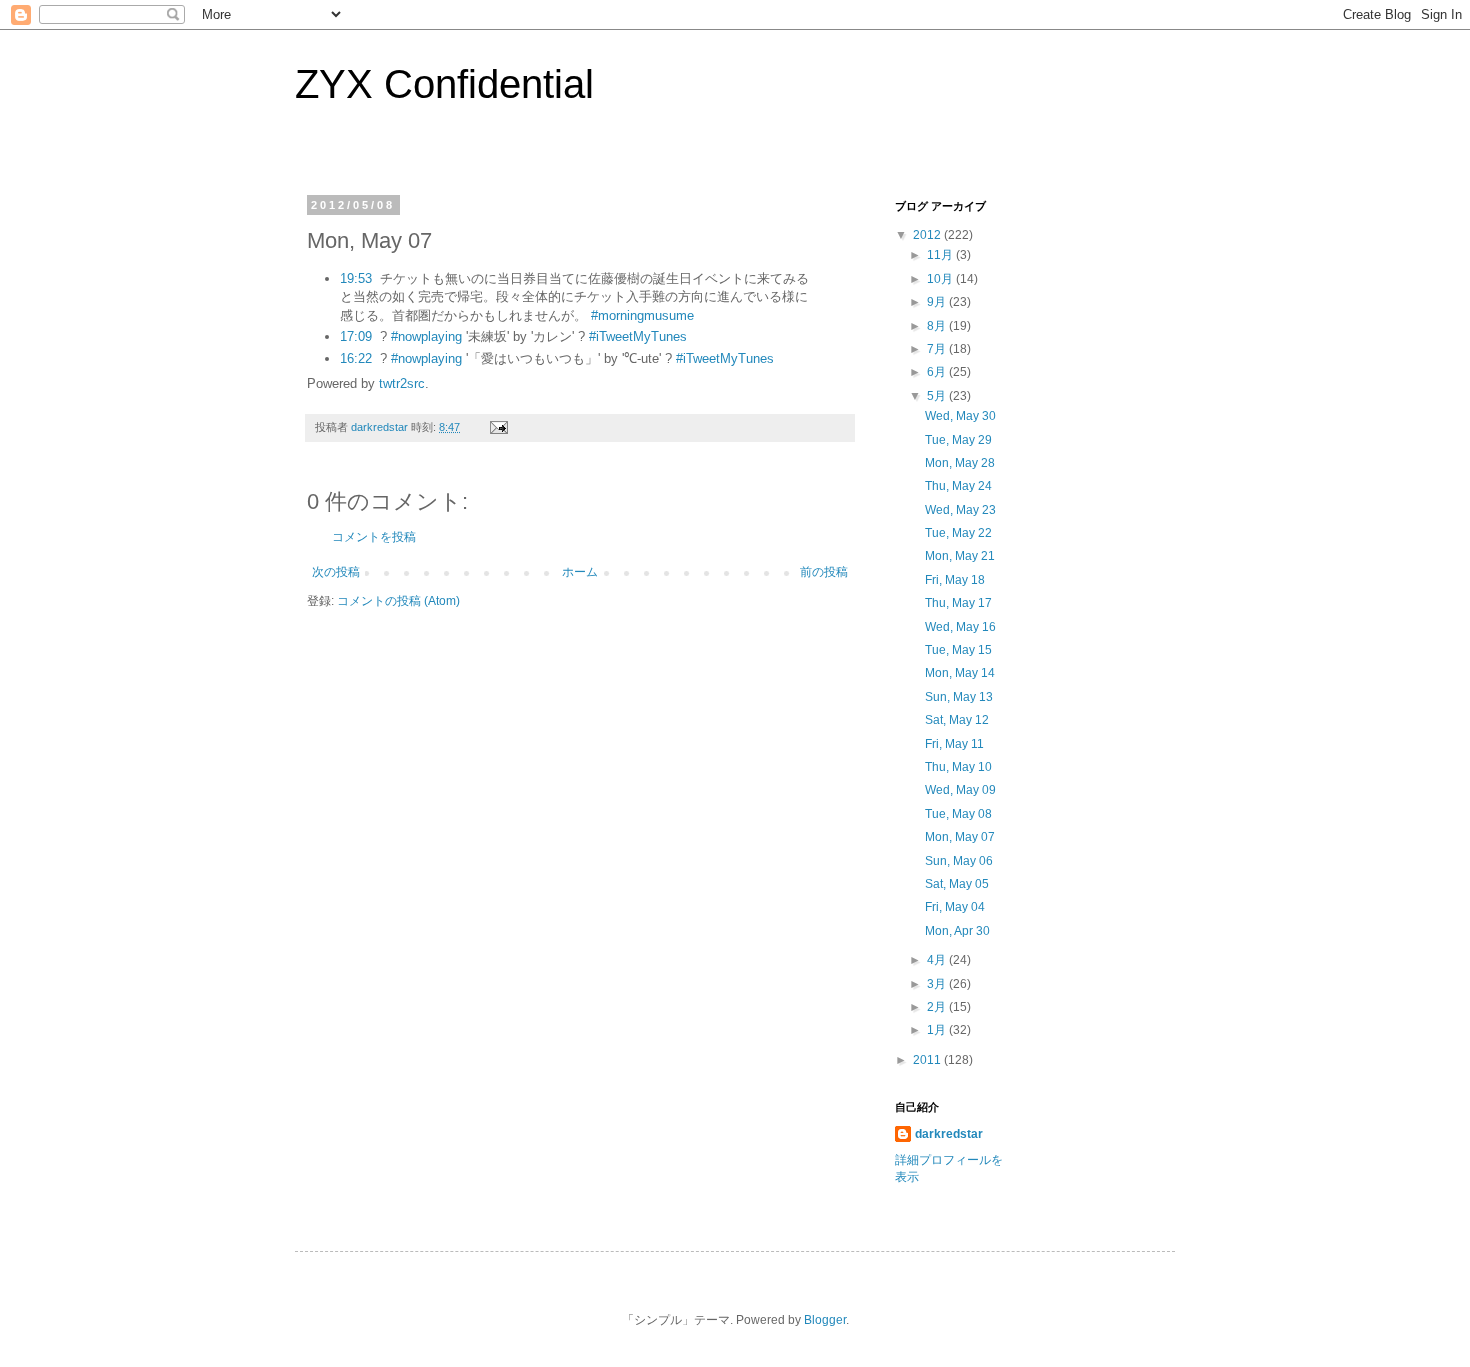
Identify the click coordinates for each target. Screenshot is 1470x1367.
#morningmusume (642, 315)
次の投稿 (336, 572)
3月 (938, 984)
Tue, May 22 (958, 533)
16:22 (356, 358)
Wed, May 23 (960, 510)
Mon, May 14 (960, 673)
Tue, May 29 (958, 440)
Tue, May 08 (958, 814)
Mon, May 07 (960, 837)
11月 (941, 255)
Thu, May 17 (958, 603)
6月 (938, 372)
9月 (938, 302)
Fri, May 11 (954, 744)
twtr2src (402, 383)
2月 (938, 1007)
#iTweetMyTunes (638, 336)
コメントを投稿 (374, 537)
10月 (941, 279)
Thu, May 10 (958, 767)
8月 (938, 326)
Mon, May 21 (960, 556)
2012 (928, 235)
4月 (938, 960)
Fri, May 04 (955, 907)
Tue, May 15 (958, 650)
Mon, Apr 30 (957, 931)
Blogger (825, 1320)
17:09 (356, 336)
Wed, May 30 (960, 416)
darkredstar (949, 1134)
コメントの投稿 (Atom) (398, 601)
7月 (938, 349)
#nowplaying (426, 336)
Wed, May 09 (960, 790)
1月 (938, 1030)
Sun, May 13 (959, 697)
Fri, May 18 (955, 580)
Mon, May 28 (960, 463)
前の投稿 (824, 572)
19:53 (356, 278)
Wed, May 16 (960, 627)
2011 (928, 1060)
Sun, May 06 (959, 861)
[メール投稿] (498, 427)
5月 (938, 396)
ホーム (580, 572)
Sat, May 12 (957, 720)
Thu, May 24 (958, 486)
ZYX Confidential (444, 84)
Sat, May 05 (957, 884)
